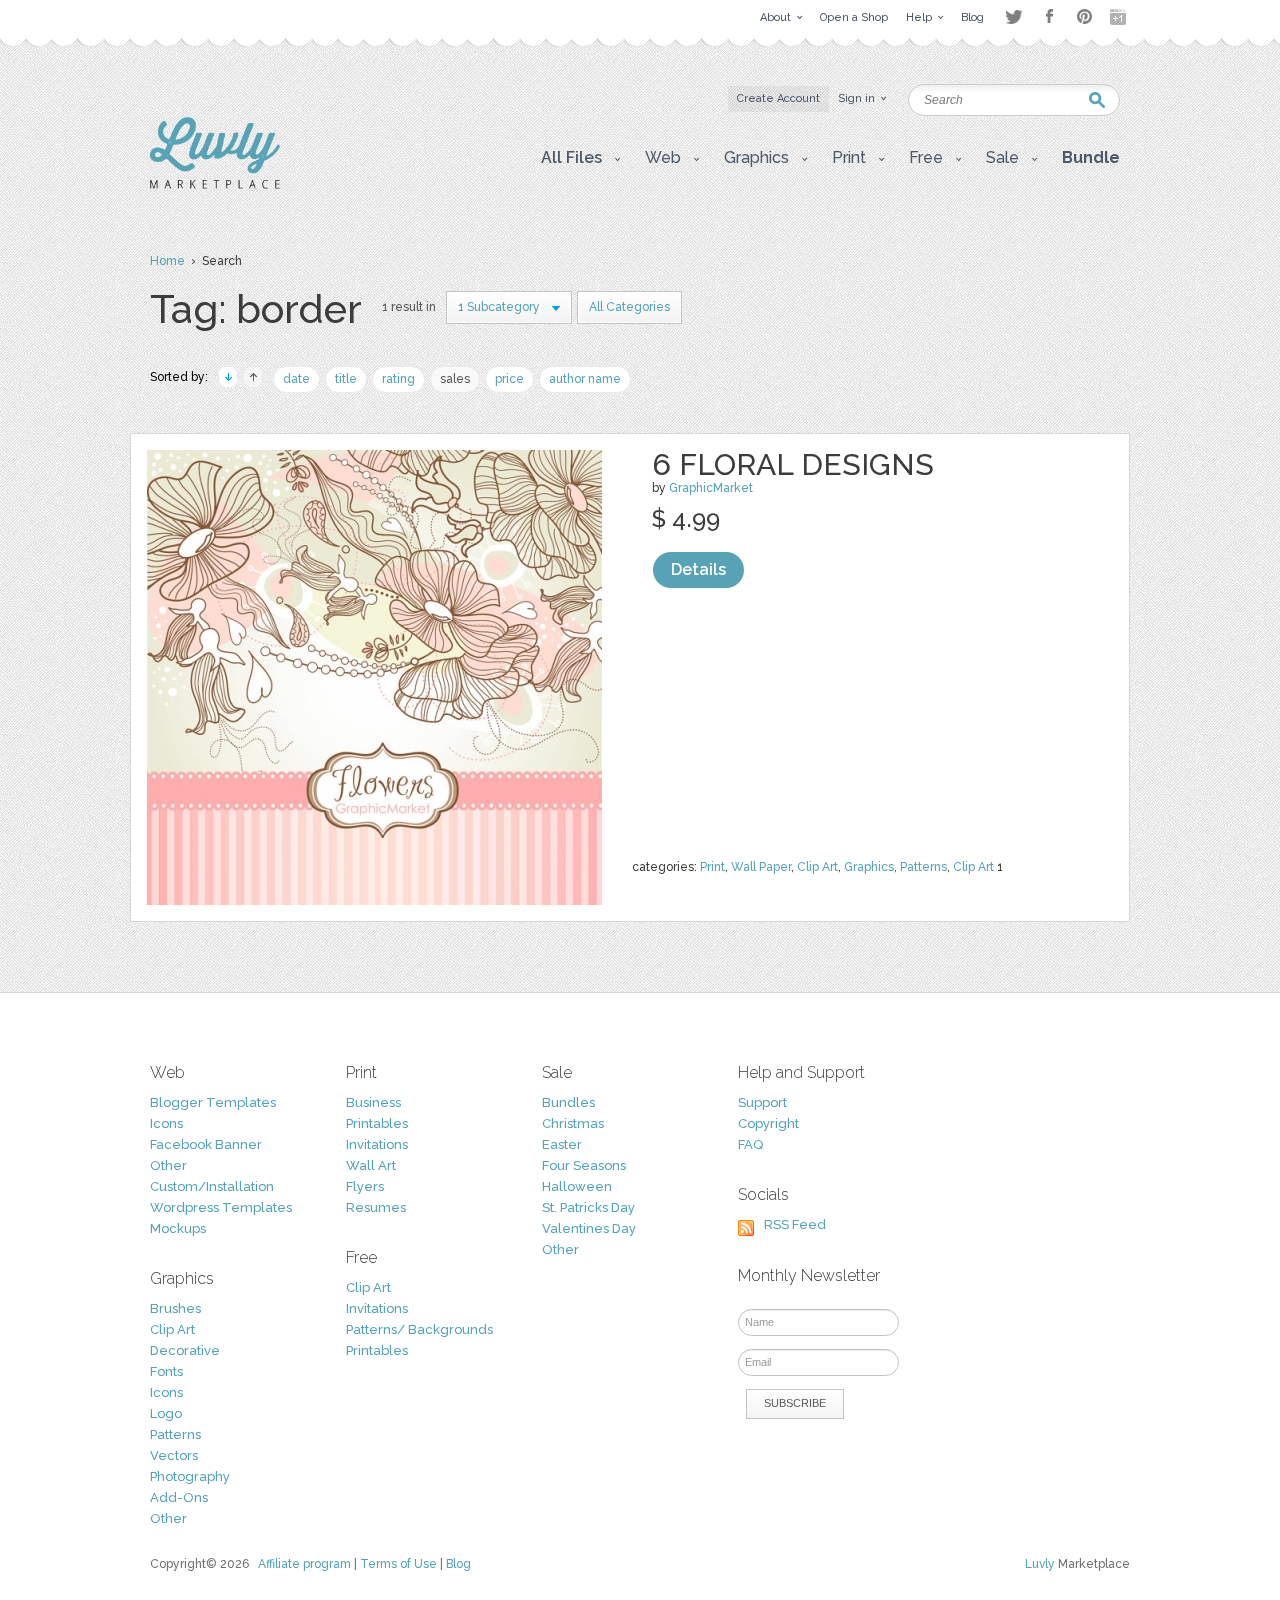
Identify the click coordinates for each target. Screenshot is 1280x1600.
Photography (190, 1476)
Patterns (923, 867)
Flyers (365, 1186)
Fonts (166, 1371)
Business (373, 1102)
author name (585, 379)
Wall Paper (761, 867)
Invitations (377, 1144)
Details (698, 569)
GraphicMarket (711, 488)
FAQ (750, 1144)
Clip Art (817, 867)
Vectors (174, 1455)
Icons (166, 1123)
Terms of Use (398, 1564)
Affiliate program (304, 1564)
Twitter (1013, 16)
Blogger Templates (213, 1102)
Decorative (185, 1350)
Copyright (768, 1123)
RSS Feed (795, 1224)
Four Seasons (584, 1165)
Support (762, 1102)
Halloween (577, 1186)
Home (167, 261)
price (509, 379)
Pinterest (1084, 16)
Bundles (568, 1102)
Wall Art (371, 1165)
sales (455, 379)
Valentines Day (589, 1228)
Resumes (376, 1207)
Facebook (1049, 17)
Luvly (1040, 1564)
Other (168, 1165)
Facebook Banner (206, 1144)
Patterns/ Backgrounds (419, 1329)
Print (712, 867)
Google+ (1120, 17)
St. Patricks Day (588, 1207)
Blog (458, 1564)
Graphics (869, 867)
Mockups (178, 1228)
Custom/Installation (212, 1186)
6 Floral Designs (793, 464)
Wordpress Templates (221, 1207)
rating (398, 379)
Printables (377, 1123)
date (296, 379)
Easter (562, 1144)
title (346, 379)
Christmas (573, 1123)
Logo (166, 1413)
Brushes (175, 1308)
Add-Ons (179, 1497)
